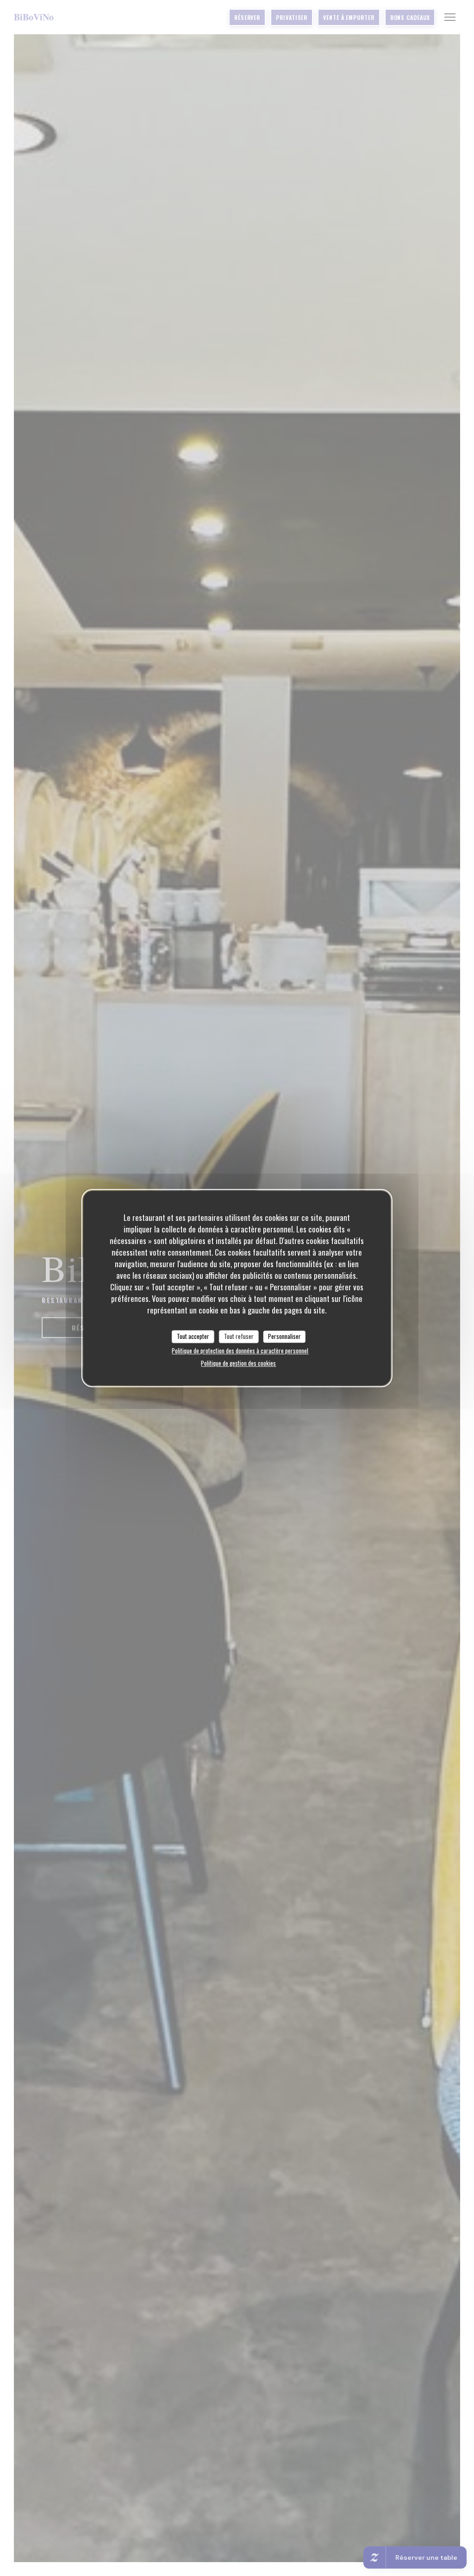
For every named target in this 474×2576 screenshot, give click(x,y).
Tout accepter (193, 1336)
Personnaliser (284, 1336)
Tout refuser (239, 1336)
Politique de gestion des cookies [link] (238, 1363)
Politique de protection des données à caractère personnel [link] (240, 1351)
